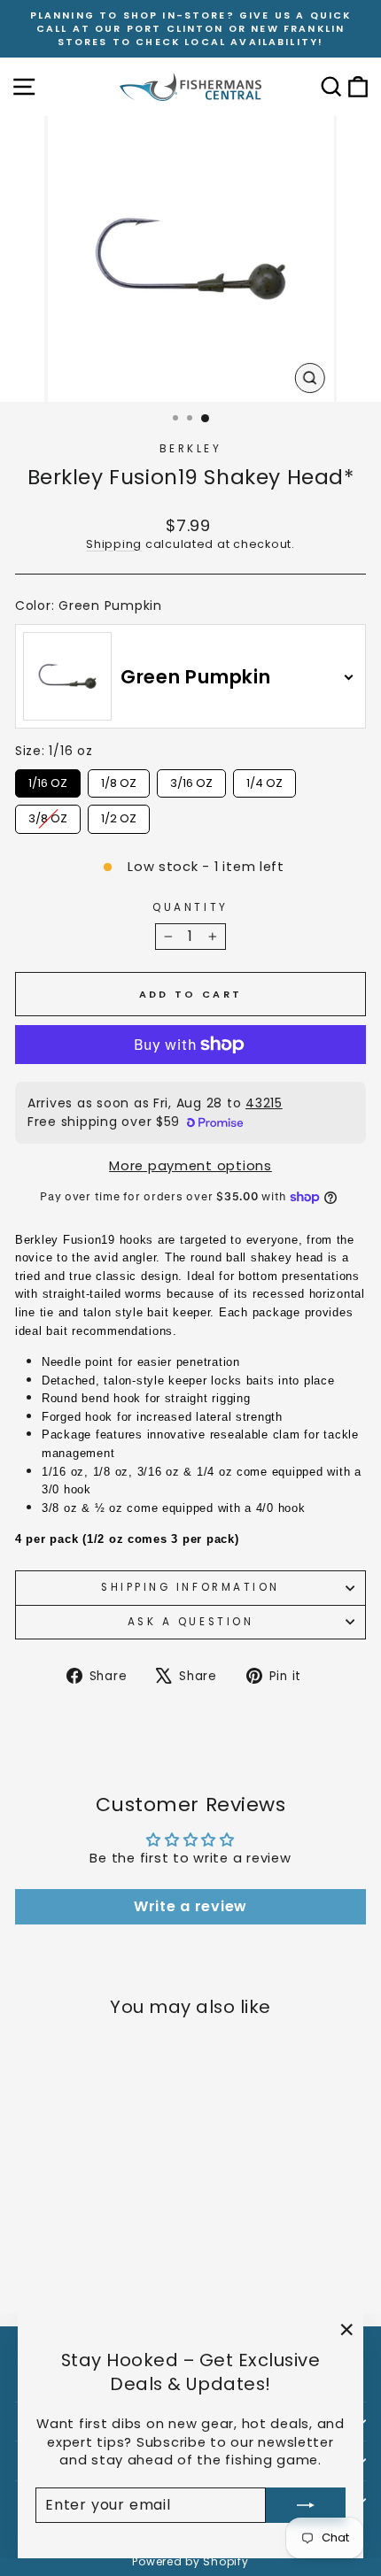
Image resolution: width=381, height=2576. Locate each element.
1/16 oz (48, 780)
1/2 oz (119, 816)
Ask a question (190, 1622)
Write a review (190, 1906)
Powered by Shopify (190, 2561)
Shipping (114, 544)
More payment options (190, 1166)
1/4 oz (264, 780)
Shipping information (190, 1587)
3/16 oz (191, 780)
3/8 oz (48, 816)
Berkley (191, 449)
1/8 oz (119, 780)
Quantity (190, 907)
